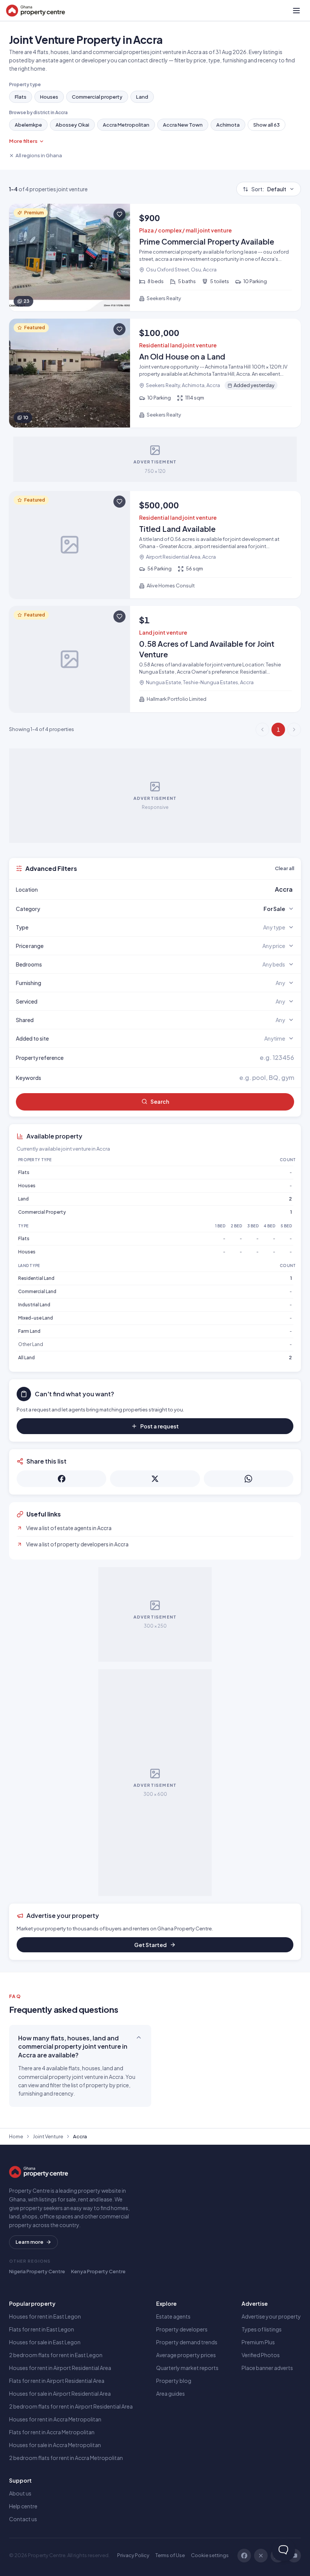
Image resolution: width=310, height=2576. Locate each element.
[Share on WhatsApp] (249, 1479)
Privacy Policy (133, 2555)
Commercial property (97, 97)
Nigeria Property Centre (37, 2271)
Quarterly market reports (187, 2368)
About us (20, 2493)
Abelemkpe (28, 125)
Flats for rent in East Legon (42, 2329)
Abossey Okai (72, 125)
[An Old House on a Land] (155, 373)
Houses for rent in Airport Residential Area (60, 2368)
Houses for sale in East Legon (45, 2342)
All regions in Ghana (39, 155)
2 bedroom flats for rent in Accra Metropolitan (66, 2458)
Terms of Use (170, 2555)
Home (16, 2136)
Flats (21, 97)
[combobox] (173, 889)
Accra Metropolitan (126, 125)
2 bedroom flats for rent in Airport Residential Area (71, 2406)
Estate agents (173, 2316)
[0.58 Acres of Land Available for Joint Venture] (155, 659)
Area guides (170, 2393)
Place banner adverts (267, 2368)
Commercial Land (37, 1291)
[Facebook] (244, 2556)
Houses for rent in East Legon (45, 2316)
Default (269, 189)
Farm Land (29, 1331)
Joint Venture (48, 2136)
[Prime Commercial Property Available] (155, 257)
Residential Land (36, 1278)
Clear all (284, 868)
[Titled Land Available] (155, 545)
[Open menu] (296, 11)
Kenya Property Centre (98, 2271)
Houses (49, 97)
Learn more (29, 2242)
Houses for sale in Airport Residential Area (60, 2393)
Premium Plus (258, 2342)
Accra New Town (183, 125)
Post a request (160, 1426)
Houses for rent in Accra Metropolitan (55, 2419)
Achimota (228, 125)
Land (142, 97)
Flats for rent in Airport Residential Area (57, 2381)
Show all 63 (267, 125)
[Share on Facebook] (61, 1479)
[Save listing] (119, 214)
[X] (261, 2556)
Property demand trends (187, 2342)
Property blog (174, 2381)
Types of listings (262, 2329)
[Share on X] (155, 1479)
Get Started (150, 1945)
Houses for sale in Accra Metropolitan (55, 2445)
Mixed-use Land (36, 1318)
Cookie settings (210, 2555)
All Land (26, 1358)
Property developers (182, 2329)
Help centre (23, 2506)
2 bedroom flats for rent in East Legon (56, 2355)
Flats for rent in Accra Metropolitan (52, 2432)
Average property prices (186, 2355)
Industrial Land (34, 1305)
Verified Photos (261, 2355)
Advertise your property (271, 2316)
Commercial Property (42, 1212)
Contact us (23, 2519)
